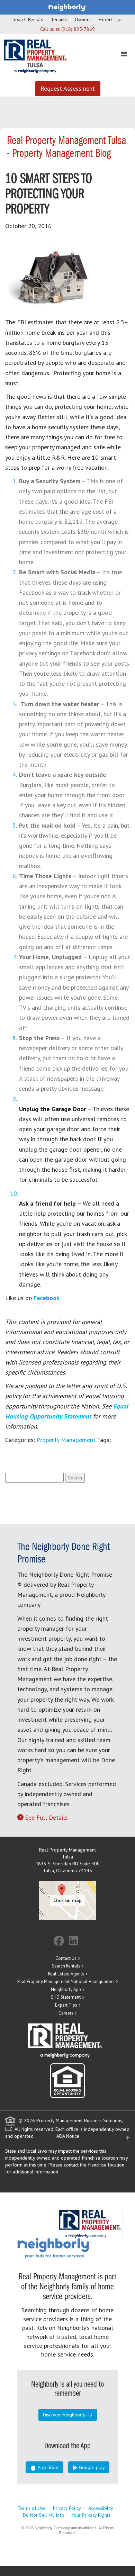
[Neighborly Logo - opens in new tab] (75, 2248)
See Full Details (47, 1817)
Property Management (66, 1440)
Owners (83, 19)
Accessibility (101, 2508)
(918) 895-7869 (78, 29)
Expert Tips (111, 19)
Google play (91, 2467)
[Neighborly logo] (67, 7)
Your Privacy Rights (91, 2515)
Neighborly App (66, 1989)
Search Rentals (28, 19)
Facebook (47, 1298)
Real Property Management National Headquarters (66, 1981)
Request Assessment (68, 88)
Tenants (59, 19)
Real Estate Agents (66, 1974)
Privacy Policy (67, 2508)
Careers (66, 2013)
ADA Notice (68, 2136)
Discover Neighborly (64, 2415)
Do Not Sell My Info (43, 2515)
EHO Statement (66, 1997)
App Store (48, 2467)
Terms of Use (32, 2508)
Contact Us (66, 1958)
